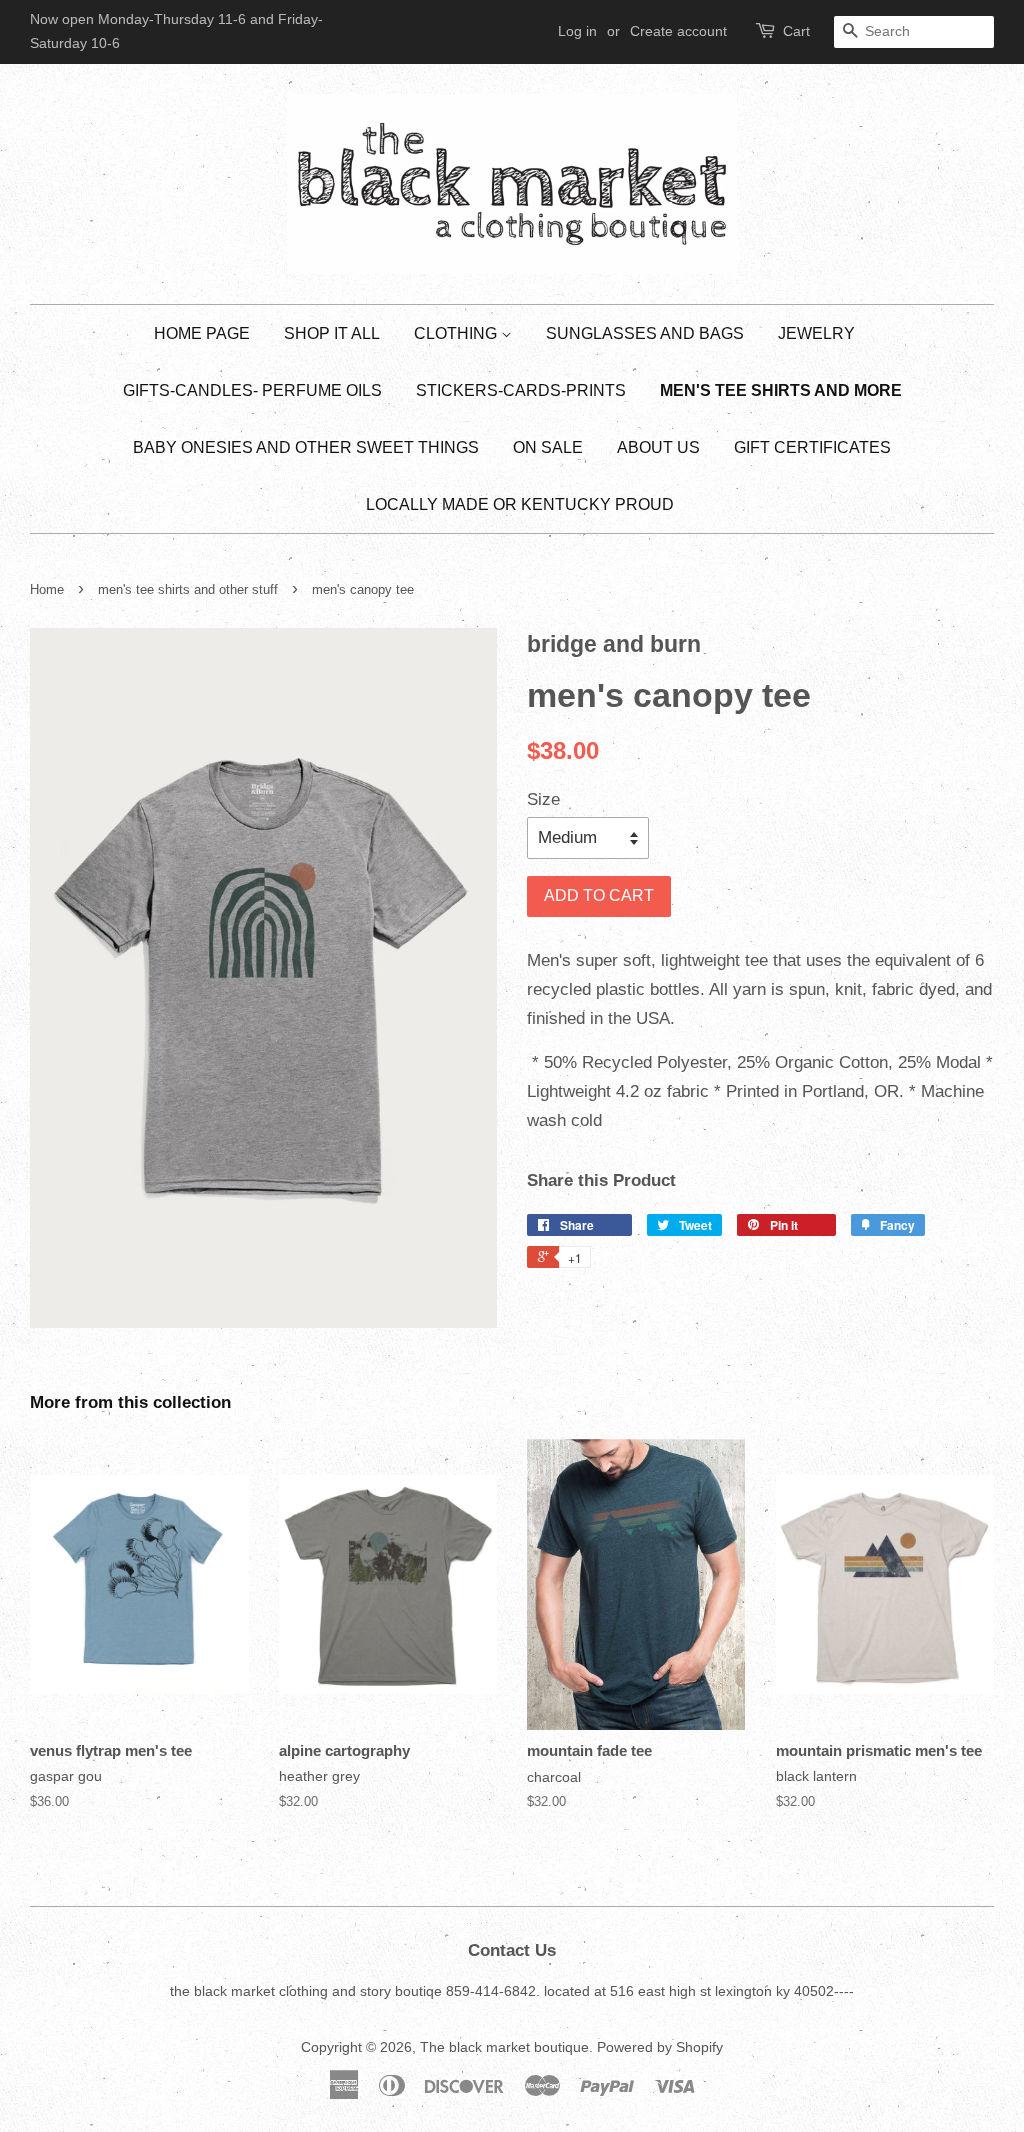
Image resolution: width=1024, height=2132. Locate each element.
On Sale (548, 447)
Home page (202, 333)
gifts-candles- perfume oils (252, 390)
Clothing (457, 333)
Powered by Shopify (660, 2047)
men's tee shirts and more (781, 390)
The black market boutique (504, 2047)
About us (658, 447)
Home (47, 589)
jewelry (816, 333)
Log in (577, 31)
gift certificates (812, 447)
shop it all (332, 333)
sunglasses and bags (645, 333)
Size (543, 799)
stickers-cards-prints (521, 390)
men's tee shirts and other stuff (188, 589)
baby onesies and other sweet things (306, 447)
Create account (678, 31)
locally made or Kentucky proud (520, 504)
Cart (796, 31)
